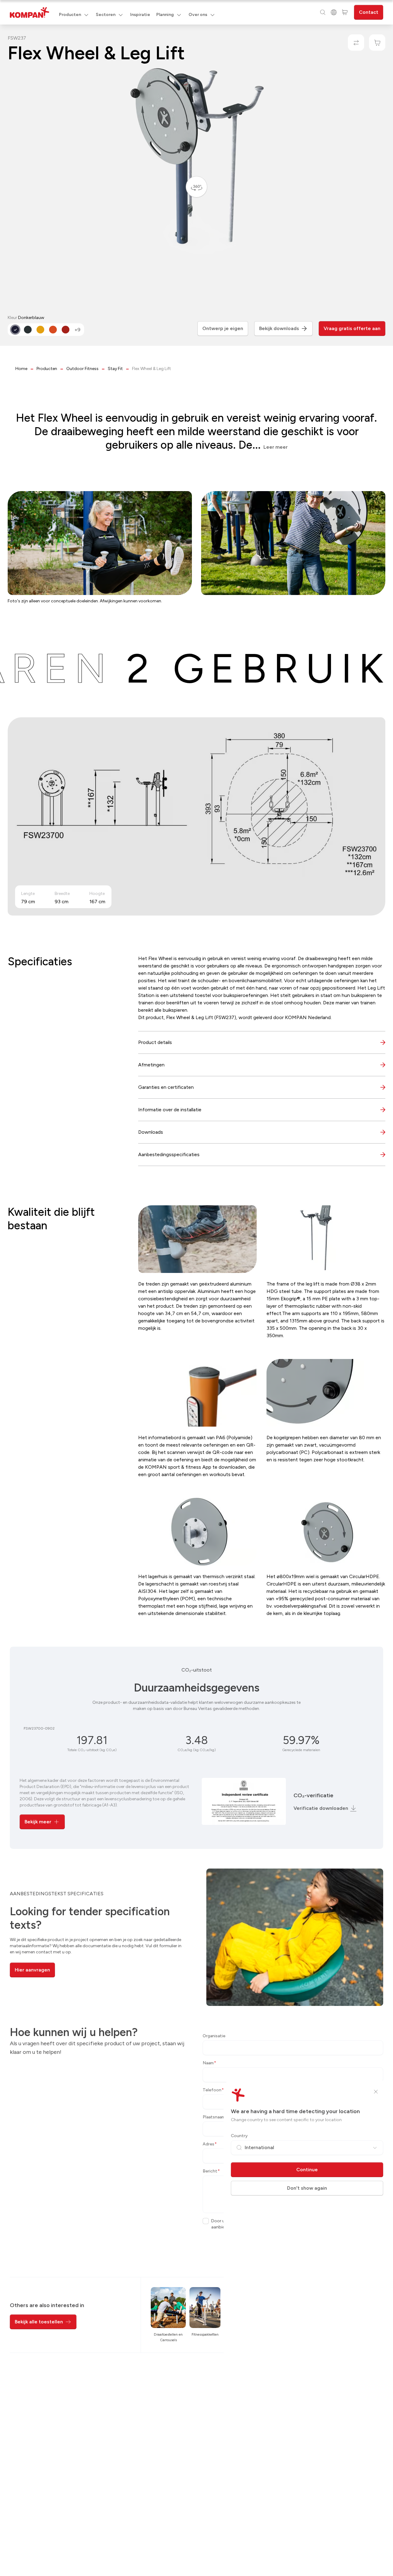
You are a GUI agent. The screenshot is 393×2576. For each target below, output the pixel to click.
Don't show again (307, 2188)
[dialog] (196, 1288)
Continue (307, 2170)
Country (239, 2136)
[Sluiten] (376, 2092)
